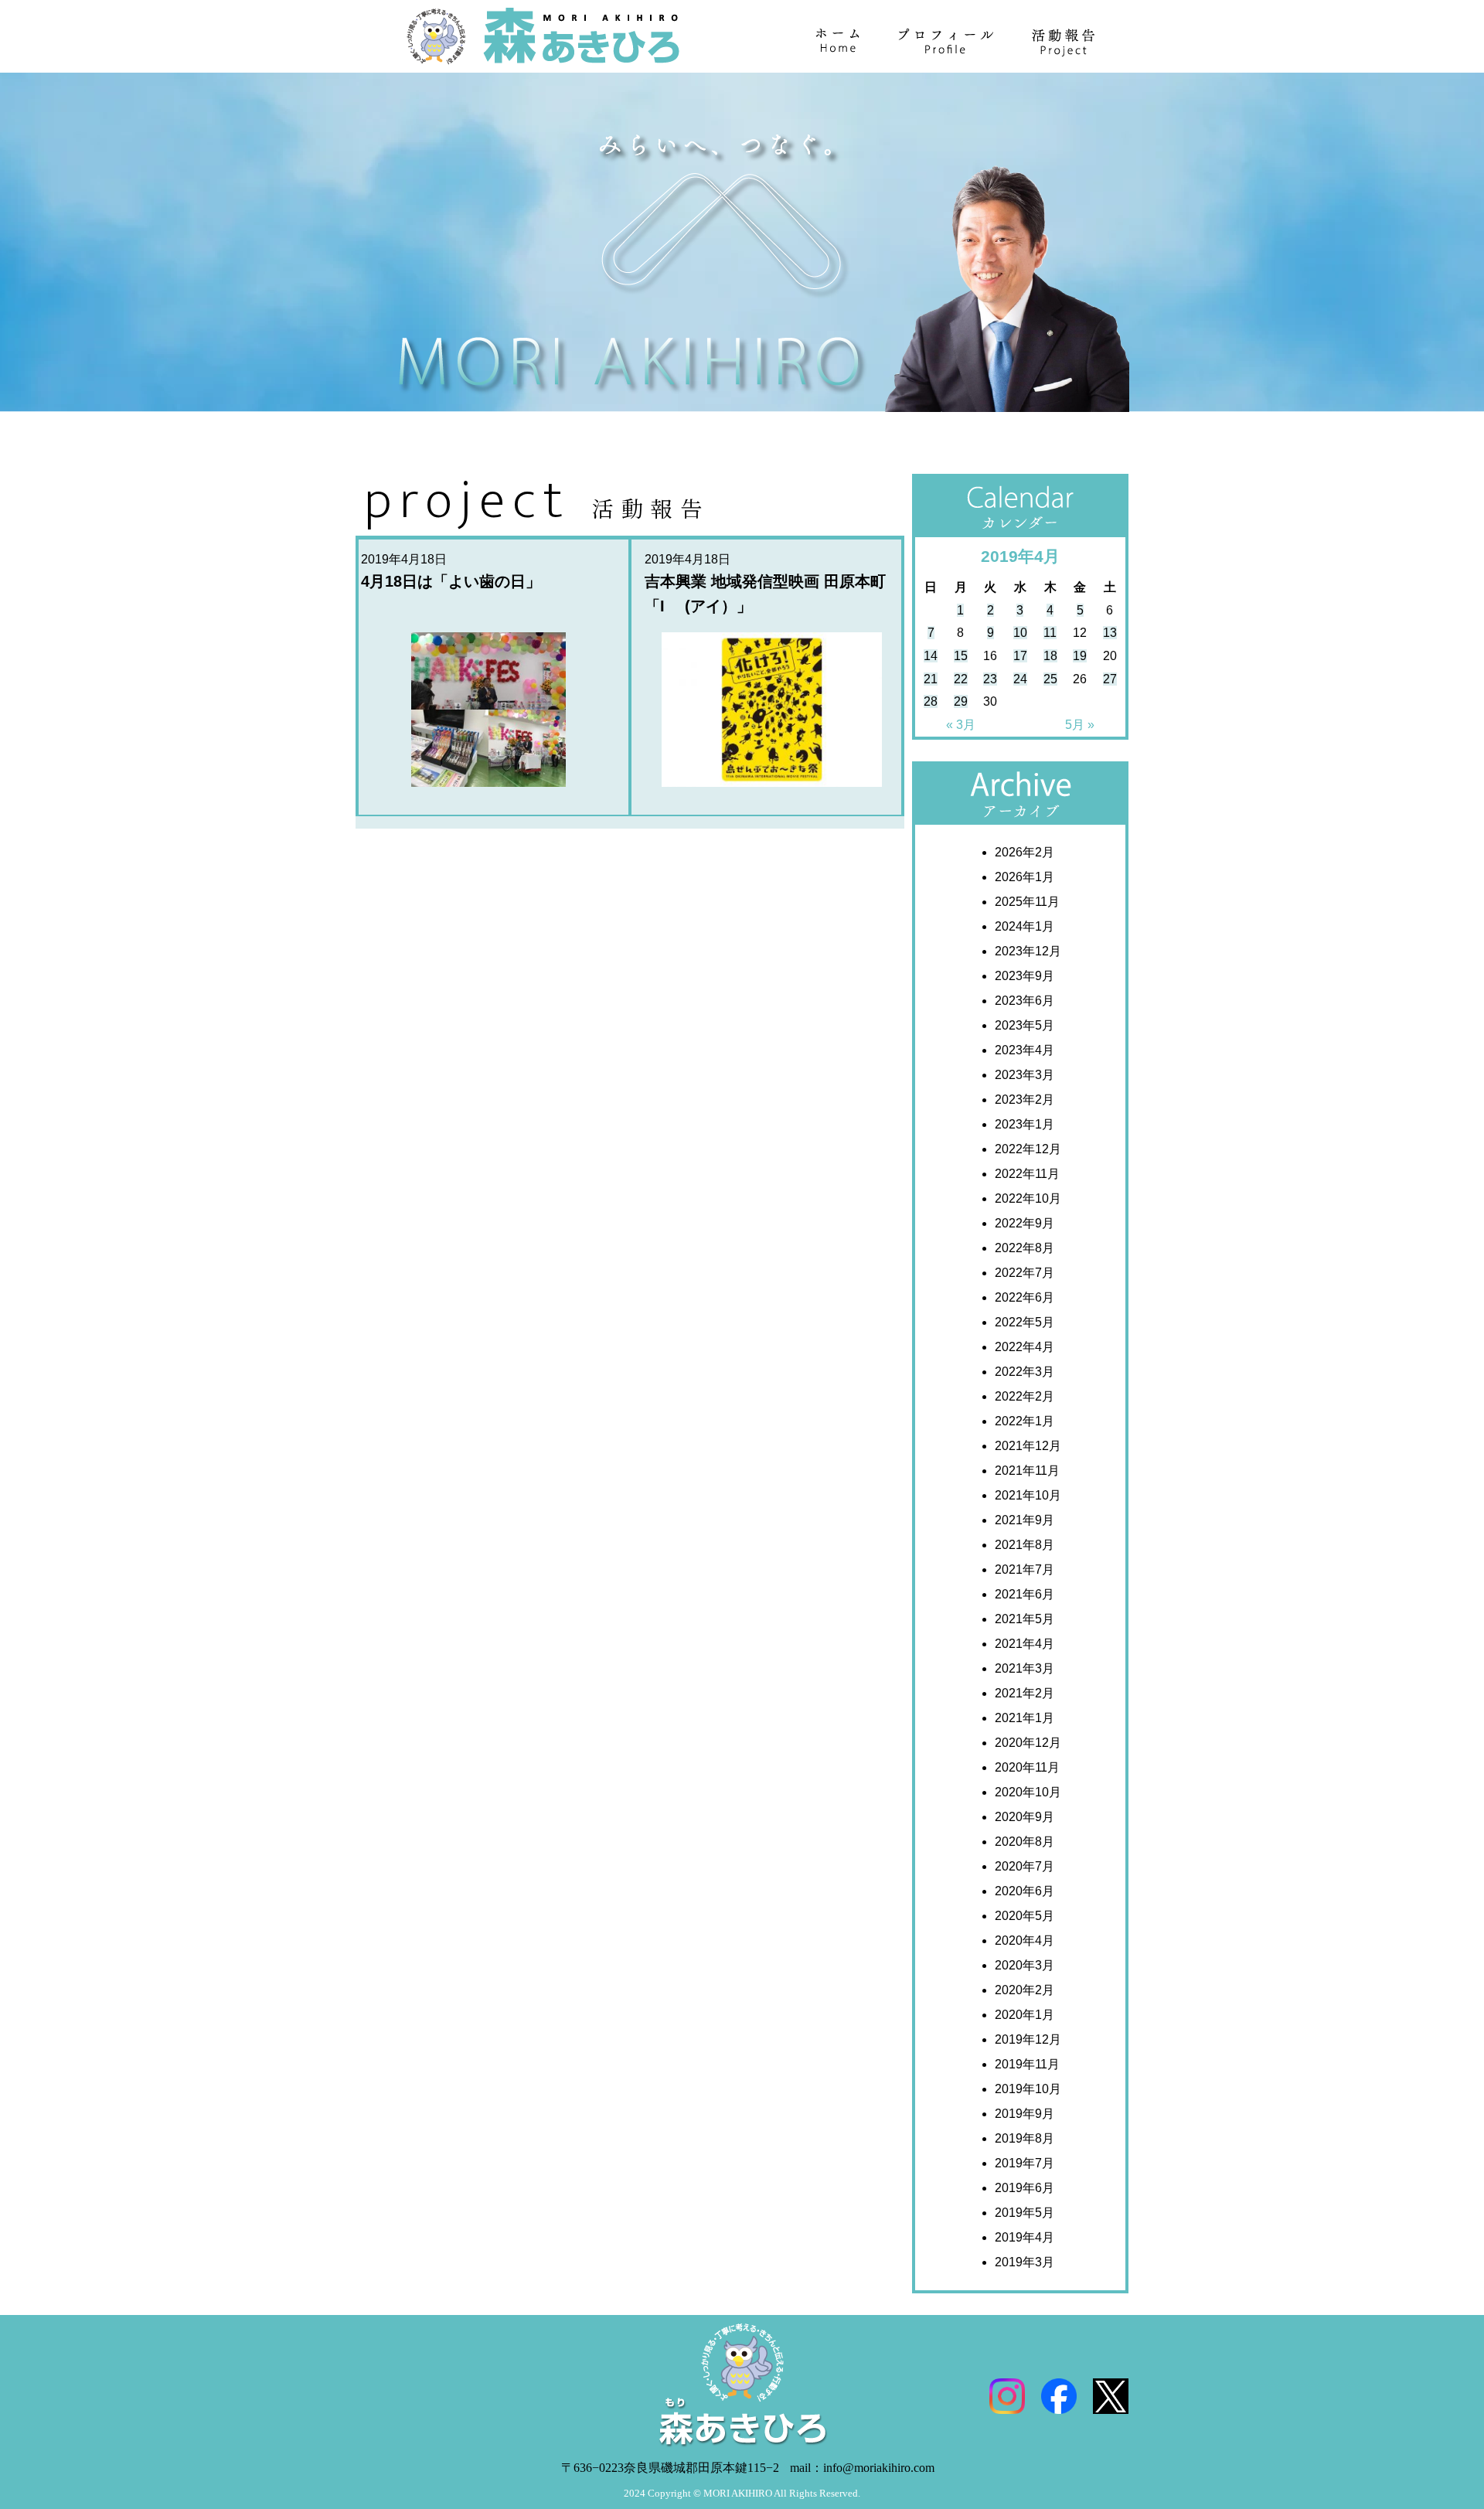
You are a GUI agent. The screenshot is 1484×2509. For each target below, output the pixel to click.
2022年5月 (1025, 1322)
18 (1050, 656)
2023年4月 (1025, 1050)
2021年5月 (1025, 1619)
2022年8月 (1025, 1248)
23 (990, 679)
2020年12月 (1028, 1743)
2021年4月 (1025, 1644)
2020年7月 (1025, 1866)
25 (1050, 679)
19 (1080, 656)
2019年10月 (1028, 2089)
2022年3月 (1025, 1372)
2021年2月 (1025, 1693)
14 (931, 656)
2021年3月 (1025, 1668)
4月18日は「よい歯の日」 (451, 581)
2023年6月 (1025, 1001)
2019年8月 (1025, 2138)
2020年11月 (1027, 1767)
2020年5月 (1025, 1916)
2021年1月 (1025, 1718)
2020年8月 (1025, 1842)
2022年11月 (1027, 1174)
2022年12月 (1028, 1149)
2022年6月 (1025, 1297)
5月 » (1080, 725)
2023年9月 (1025, 976)
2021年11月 (1027, 1471)
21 (931, 679)
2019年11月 (1027, 2064)
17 (1020, 656)
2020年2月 (1025, 1990)
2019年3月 (1025, 2262)
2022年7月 (1025, 1273)
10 (1020, 633)
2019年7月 (1025, 2163)
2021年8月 (1025, 1545)
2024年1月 (1025, 926)
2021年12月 (1028, 1446)
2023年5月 (1025, 1025)
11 (1050, 633)
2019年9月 (1025, 2114)
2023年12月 (1028, 951)
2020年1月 (1025, 2015)
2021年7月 (1025, 1569)
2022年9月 (1025, 1223)
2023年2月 (1025, 1100)
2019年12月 (1028, 2039)
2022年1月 (1025, 1421)
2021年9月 (1025, 1520)
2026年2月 (1025, 852)
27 (1110, 679)
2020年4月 (1025, 1940)
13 (1110, 633)
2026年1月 (1025, 877)
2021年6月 (1025, 1594)
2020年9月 (1025, 1817)
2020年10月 (1028, 1792)
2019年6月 (1025, 2188)
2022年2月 (1025, 1396)
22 (961, 679)
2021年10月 (1028, 1495)
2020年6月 (1025, 1891)
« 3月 (961, 725)
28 (931, 701)
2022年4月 (1025, 1347)
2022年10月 (1028, 1198)
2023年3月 (1025, 1075)
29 (961, 701)
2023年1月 (1025, 1124)
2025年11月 (1027, 902)
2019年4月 (1025, 2237)
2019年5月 (1025, 2213)
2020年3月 (1025, 1965)
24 (1020, 679)
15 (961, 656)
